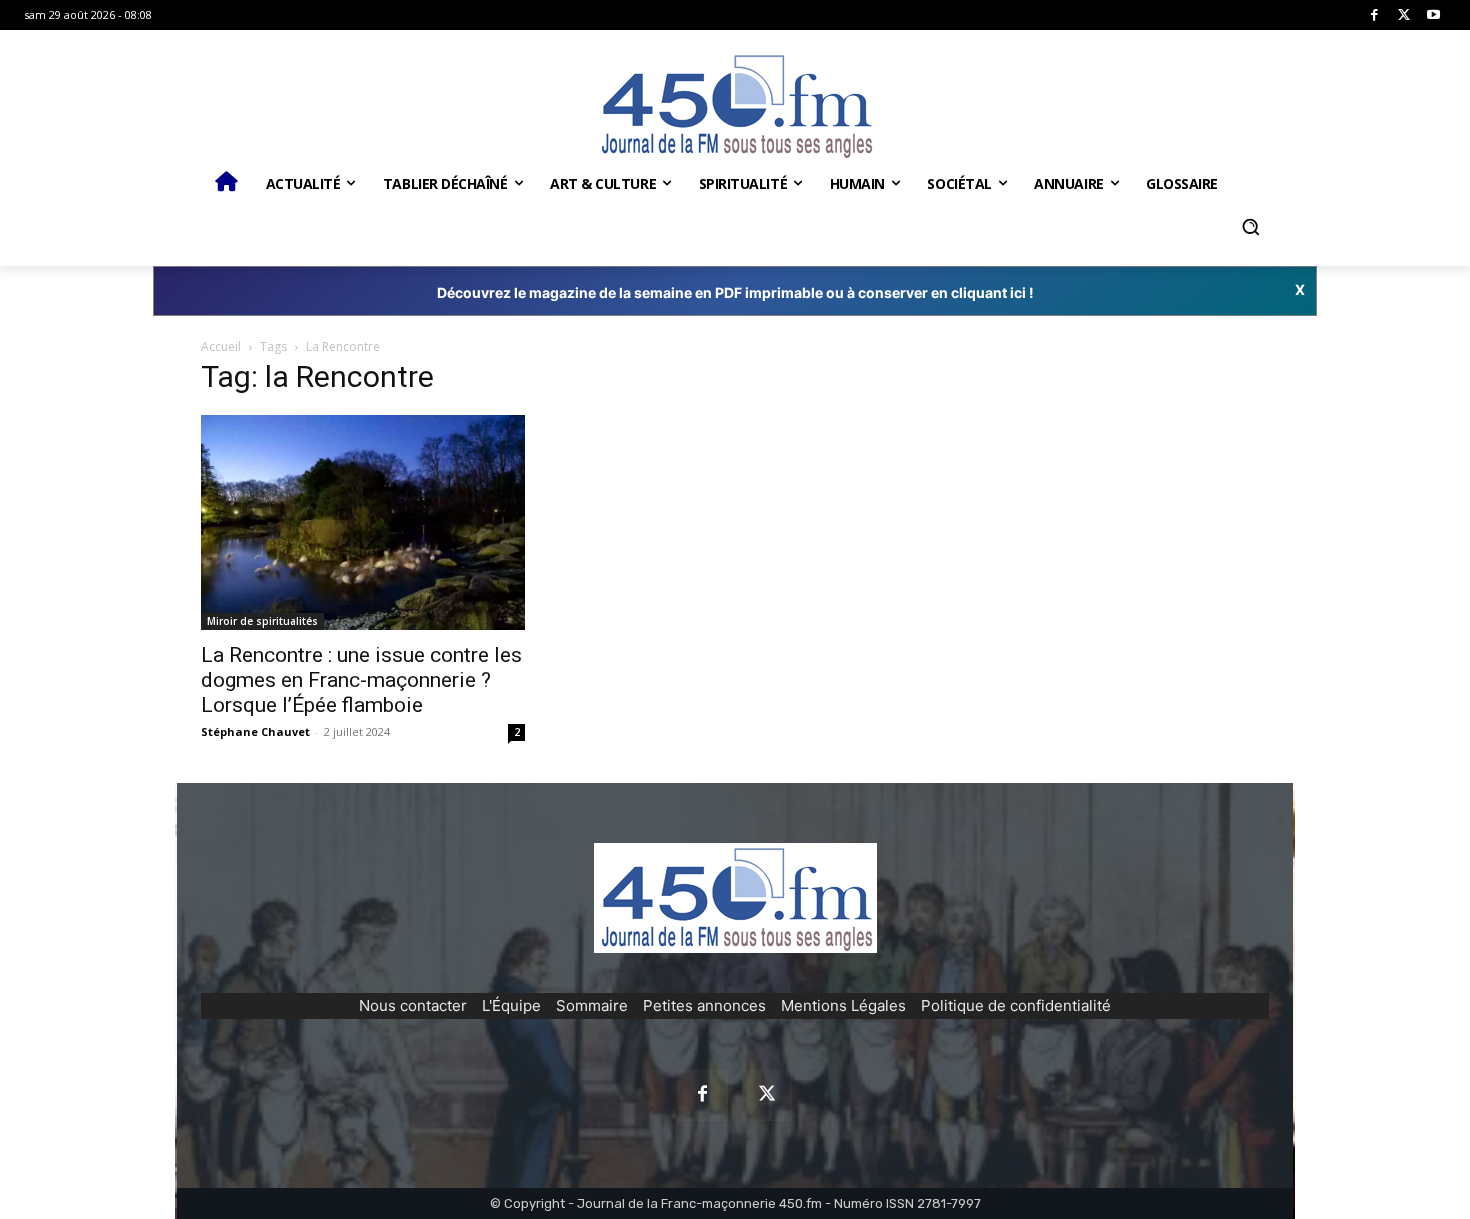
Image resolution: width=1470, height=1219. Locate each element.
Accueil (221, 346)
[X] (1404, 15)
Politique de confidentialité (1016, 1005)
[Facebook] (1374, 15)
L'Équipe (511, 1005)
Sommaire (592, 1005)
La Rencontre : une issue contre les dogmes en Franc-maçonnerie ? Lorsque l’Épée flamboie (361, 680)
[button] (1250, 227)
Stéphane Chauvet (255, 731)
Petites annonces (704, 1005)
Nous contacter (413, 1005)
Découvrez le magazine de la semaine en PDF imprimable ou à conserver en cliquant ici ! (735, 292)
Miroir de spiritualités (262, 621)
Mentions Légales (843, 1005)
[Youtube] (1433, 15)
